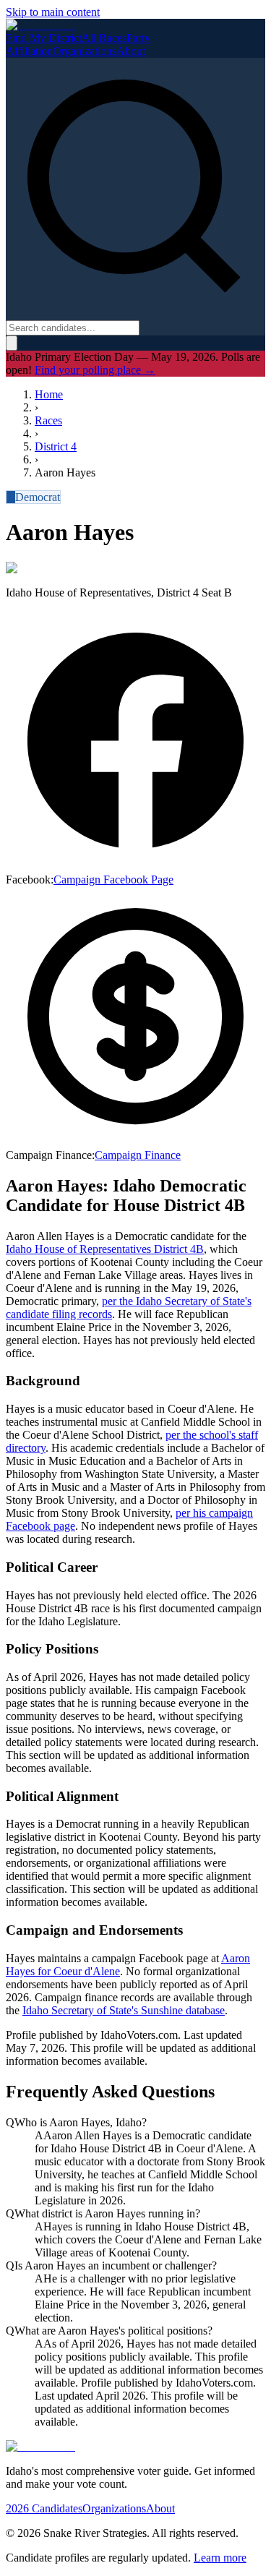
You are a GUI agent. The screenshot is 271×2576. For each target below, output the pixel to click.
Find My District (44, 38)
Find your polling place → (95, 370)
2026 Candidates (44, 2508)
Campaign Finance (138, 1155)
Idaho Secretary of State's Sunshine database (124, 2010)
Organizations (85, 51)
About (131, 51)
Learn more (220, 2558)
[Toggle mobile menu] (12, 343)
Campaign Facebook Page (113, 880)
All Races (104, 38)
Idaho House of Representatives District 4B (105, 1249)
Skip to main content (53, 12)
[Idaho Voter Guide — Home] (40, 25)
